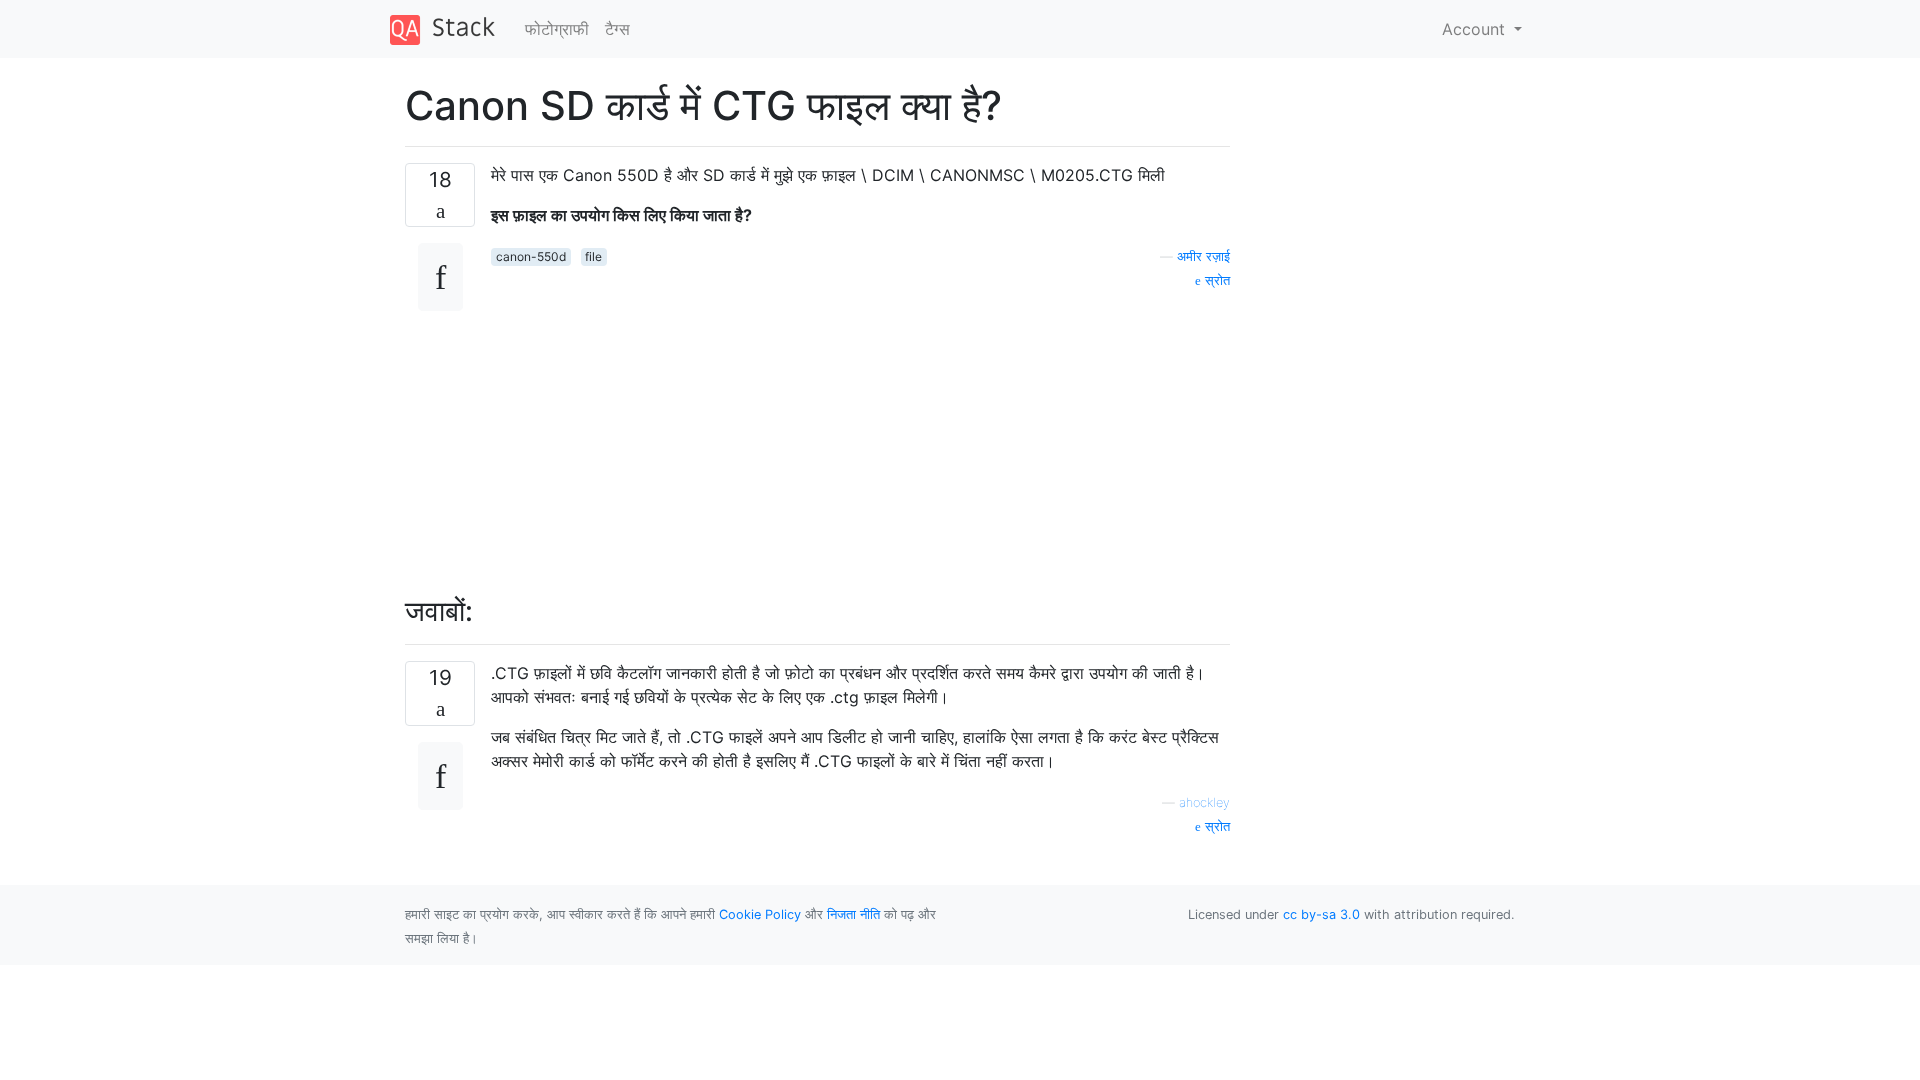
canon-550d (531, 256)
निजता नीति (853, 914)
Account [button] (1476, 29)
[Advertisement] (860, 431)
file (593, 256)
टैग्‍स (617, 29)
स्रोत (1215, 280)
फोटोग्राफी (557, 29)
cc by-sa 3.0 (1321, 914)
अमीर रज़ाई (1203, 256)
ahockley (1204, 802)
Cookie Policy (760, 914)
